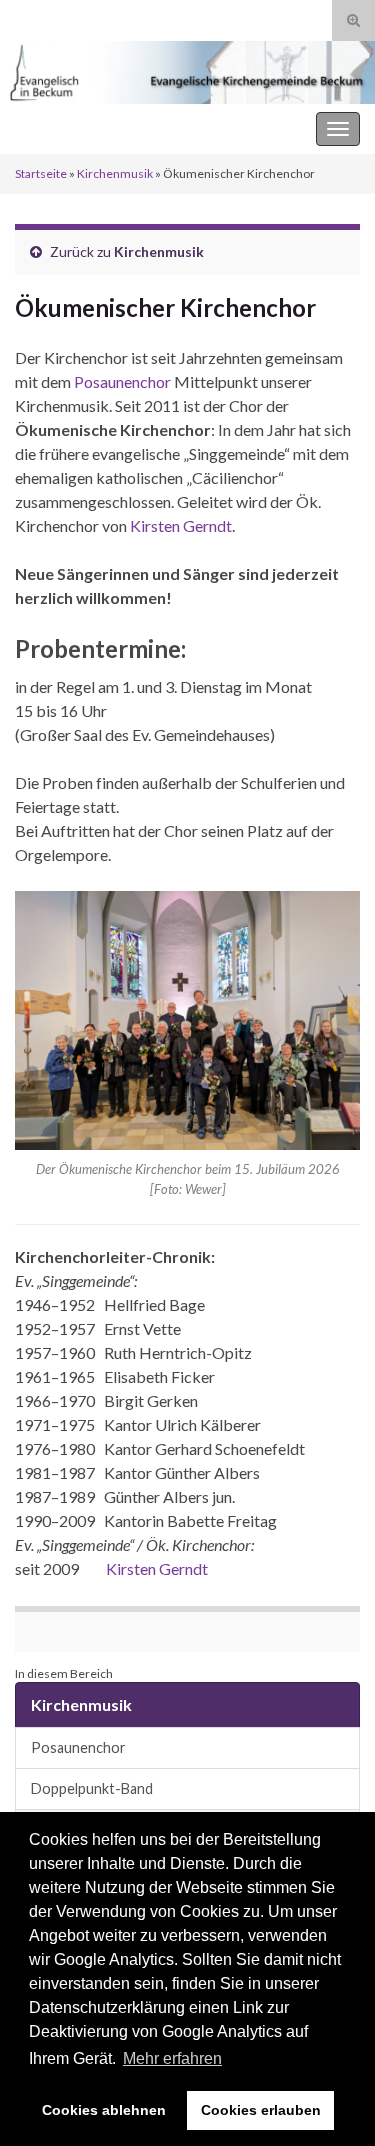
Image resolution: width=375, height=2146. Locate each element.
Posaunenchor (124, 381)
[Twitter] (85, 16)
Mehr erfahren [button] (172, 2058)
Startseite (41, 173)
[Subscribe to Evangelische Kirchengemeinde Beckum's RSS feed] (24, 16)
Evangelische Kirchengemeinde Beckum (151, 128)
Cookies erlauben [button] (261, 2110)
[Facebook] (54, 16)
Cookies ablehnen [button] (104, 2110)
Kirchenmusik (115, 173)
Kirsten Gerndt (181, 525)
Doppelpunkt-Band (92, 1788)
